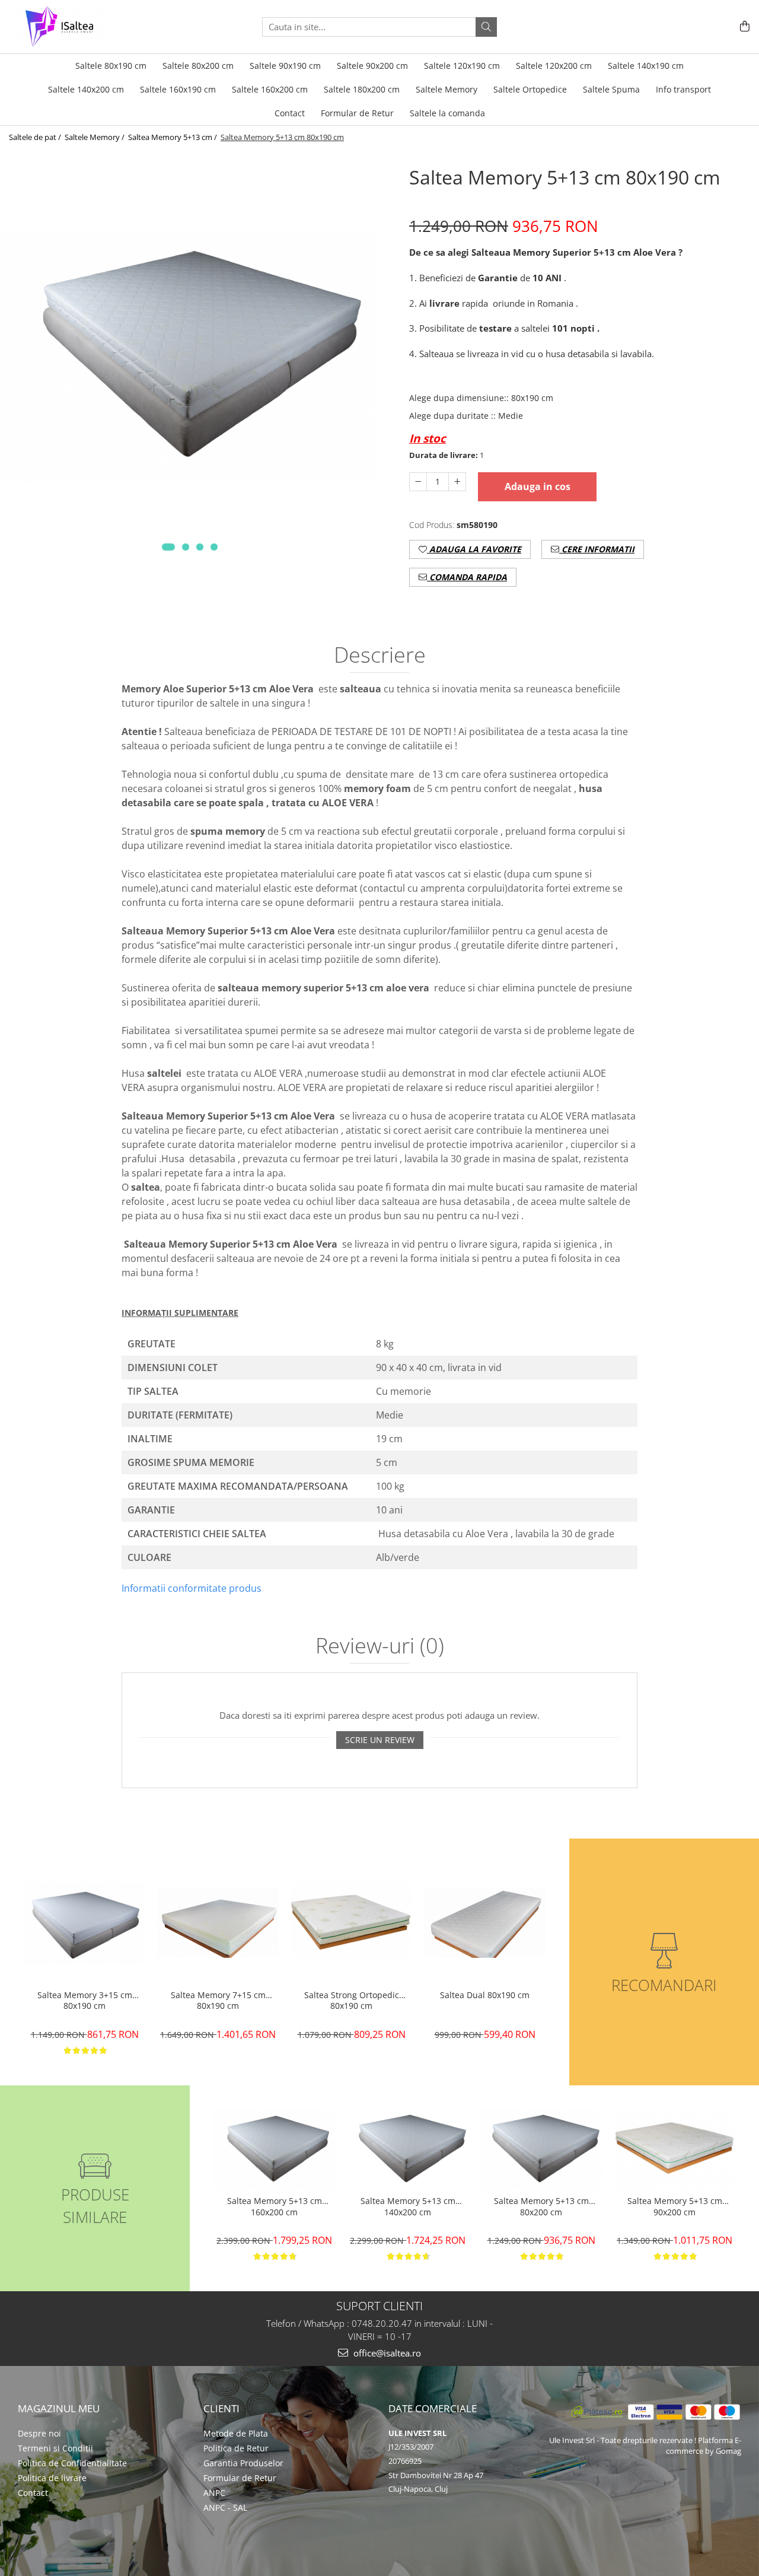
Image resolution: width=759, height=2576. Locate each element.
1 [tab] (168, 547)
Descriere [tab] (380, 656)
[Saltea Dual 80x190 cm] (485, 1923)
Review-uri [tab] (380, 1647)
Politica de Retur (236, 2448)
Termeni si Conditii (55, 2448)
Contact (33, 2493)
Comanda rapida (467, 577)
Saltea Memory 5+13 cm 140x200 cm (408, 2206)
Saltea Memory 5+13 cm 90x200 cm (675, 2206)
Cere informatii (597, 549)
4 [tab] (214, 547)
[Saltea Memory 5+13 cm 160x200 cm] (274, 2150)
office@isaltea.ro (386, 2353)
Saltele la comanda (447, 113)
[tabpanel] (190, 357)
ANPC (214, 2493)
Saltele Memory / (95, 137)
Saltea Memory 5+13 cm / (173, 137)
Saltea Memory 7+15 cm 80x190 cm (218, 2001)
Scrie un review (380, 1740)
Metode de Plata (236, 2433)
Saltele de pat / (36, 137)
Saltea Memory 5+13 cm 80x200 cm (541, 2206)
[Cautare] (486, 27)
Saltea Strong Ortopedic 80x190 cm (352, 2001)
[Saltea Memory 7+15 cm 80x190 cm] (218, 1923)
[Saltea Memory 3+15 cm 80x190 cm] (84, 1923)
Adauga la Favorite (474, 549)
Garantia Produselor (243, 2463)
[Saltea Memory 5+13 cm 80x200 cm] (541, 2150)
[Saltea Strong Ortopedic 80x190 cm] (351, 1923)
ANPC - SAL (225, 2507)
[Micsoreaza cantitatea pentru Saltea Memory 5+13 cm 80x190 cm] (418, 482)
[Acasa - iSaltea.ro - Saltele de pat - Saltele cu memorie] (68, 27)
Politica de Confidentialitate (72, 2463)
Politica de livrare (52, 2478)
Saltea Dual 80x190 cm (485, 1995)
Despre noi (39, 2433)
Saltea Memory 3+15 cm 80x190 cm (85, 2001)
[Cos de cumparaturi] (743, 27)
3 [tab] (200, 547)
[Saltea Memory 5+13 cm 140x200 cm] (408, 2150)
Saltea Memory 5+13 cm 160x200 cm (275, 2206)
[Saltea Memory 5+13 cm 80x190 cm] (190, 357)
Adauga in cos (538, 486)
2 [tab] (186, 547)
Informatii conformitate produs (192, 1588)
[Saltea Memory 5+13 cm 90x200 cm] (675, 2149)
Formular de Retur (357, 113)
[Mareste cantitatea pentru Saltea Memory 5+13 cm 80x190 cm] (457, 482)
